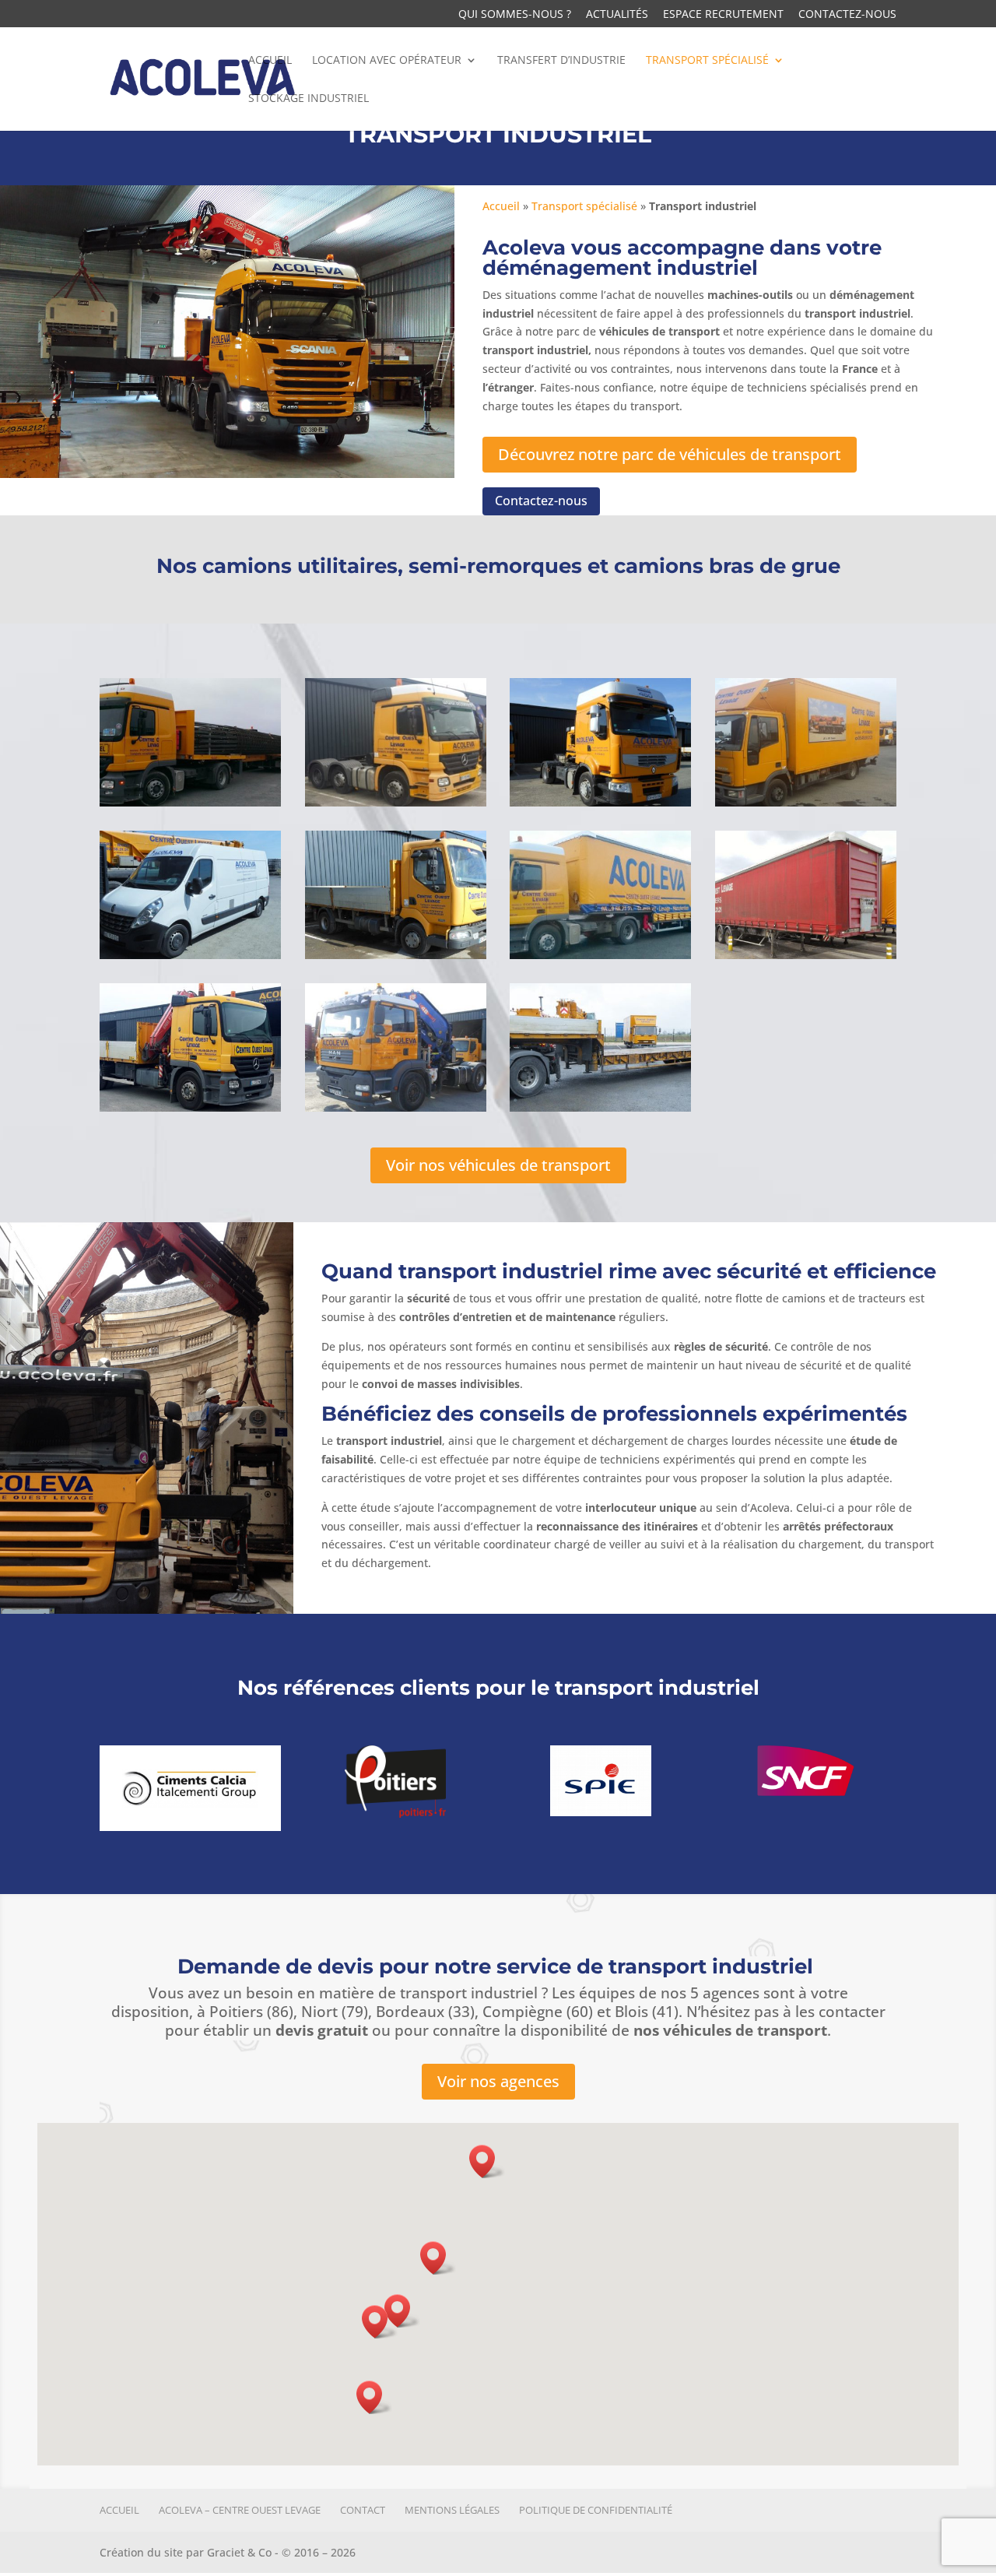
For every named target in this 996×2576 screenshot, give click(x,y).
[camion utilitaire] (396, 955)
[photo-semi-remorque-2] (600, 1107)
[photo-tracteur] (600, 802)
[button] (402, 2311)
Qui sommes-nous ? (515, 15)
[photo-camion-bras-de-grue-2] (190, 1107)
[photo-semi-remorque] (806, 955)
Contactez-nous (847, 15)
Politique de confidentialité (596, 2510)
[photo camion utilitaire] (190, 955)
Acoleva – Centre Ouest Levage (240, 2510)
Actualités (617, 15)
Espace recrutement (723, 15)
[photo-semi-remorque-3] (600, 955)
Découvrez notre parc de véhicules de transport (670, 454)
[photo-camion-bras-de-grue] (396, 1107)
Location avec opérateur (387, 61)
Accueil (270, 61)
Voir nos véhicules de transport (498, 1165)
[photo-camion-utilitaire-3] (806, 802)
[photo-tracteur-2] (396, 802)
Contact (363, 2510)
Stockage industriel (309, 99)
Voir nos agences (498, 2081)
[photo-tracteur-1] (190, 802)
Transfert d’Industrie (561, 61)
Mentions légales (452, 2510)
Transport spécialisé (707, 61)
